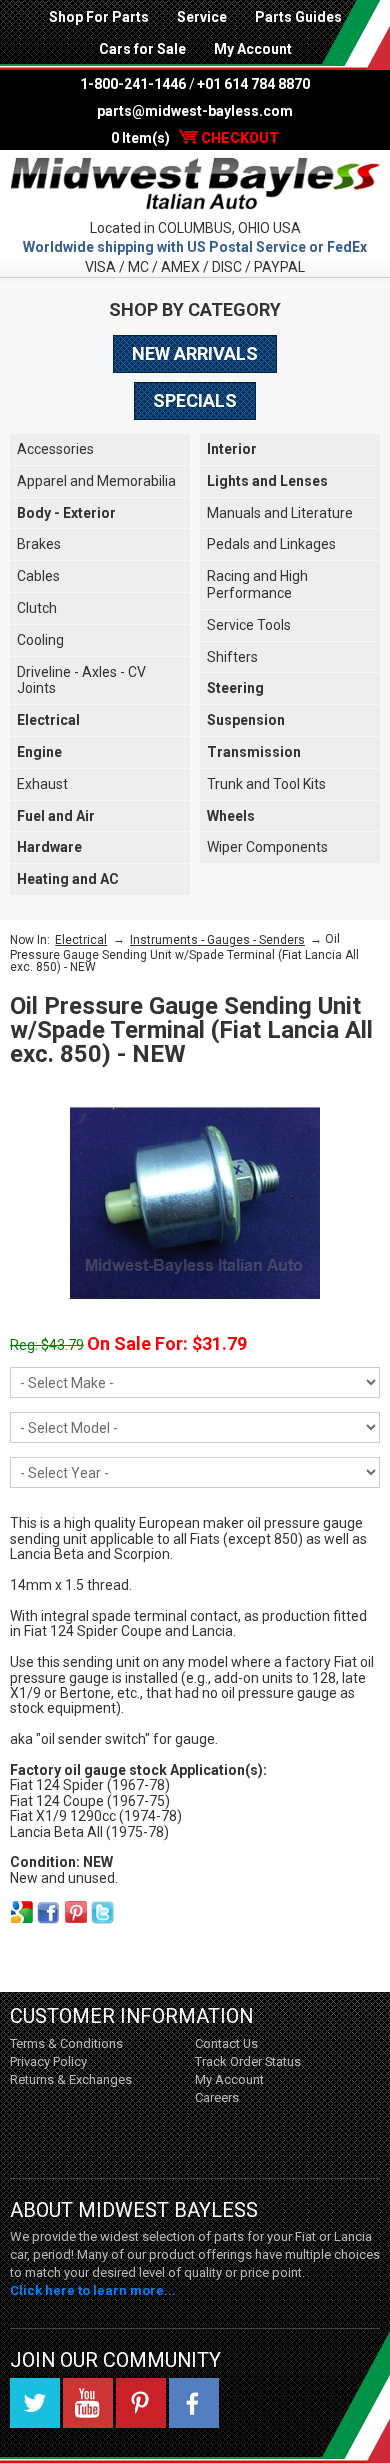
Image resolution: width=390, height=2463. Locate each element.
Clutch (37, 608)
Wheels (231, 816)
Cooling (40, 640)
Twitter (35, 2403)
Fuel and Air (56, 816)
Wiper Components (267, 847)
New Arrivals (195, 353)
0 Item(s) (195, 138)
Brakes (39, 544)
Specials (195, 400)
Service (202, 17)
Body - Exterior (66, 513)
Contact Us (226, 2043)
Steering (235, 688)
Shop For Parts (99, 17)
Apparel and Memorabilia (96, 481)
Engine (39, 752)
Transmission (254, 752)
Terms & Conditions (66, 2043)
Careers (217, 2097)
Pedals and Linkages (271, 544)
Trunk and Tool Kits (266, 784)
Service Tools (249, 625)
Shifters (232, 657)
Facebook (194, 2403)
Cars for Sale (142, 49)
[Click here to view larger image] (195, 1203)
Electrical (48, 720)
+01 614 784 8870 (253, 84)
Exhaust (42, 784)
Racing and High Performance (257, 584)
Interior (232, 449)
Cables (38, 576)
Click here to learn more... (93, 2290)
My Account (253, 49)
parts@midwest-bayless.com (195, 111)
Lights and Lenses (267, 481)
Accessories (55, 449)
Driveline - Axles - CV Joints (81, 680)
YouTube (88, 2403)
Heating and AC (68, 879)
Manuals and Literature (280, 513)
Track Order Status (248, 2061)
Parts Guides (298, 17)
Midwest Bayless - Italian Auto (195, 184)
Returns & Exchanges (71, 2079)
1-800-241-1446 (133, 84)
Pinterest (141, 2403)
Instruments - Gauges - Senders (217, 940)
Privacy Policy (48, 2061)
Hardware (49, 847)
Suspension (246, 720)
